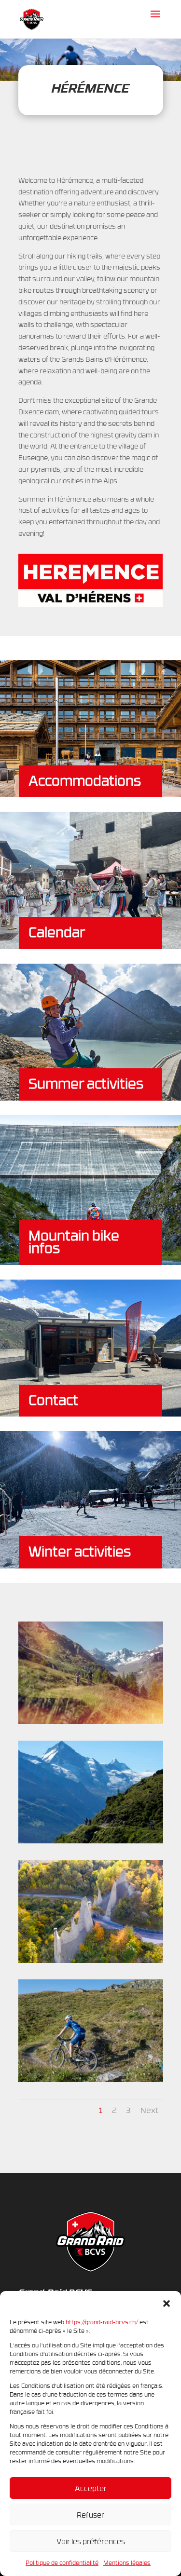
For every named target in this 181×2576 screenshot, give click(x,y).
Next (149, 2110)
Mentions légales (127, 2562)
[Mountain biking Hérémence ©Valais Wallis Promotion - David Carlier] (91, 1722)
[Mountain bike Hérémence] (91, 2079)
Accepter (91, 2488)
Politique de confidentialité (62, 2562)
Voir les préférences (91, 2541)
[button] (167, 2303)
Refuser (90, 2515)
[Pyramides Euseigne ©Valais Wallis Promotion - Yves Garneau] (91, 1960)
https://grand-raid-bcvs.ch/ (102, 2322)
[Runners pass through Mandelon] (91, 1841)
